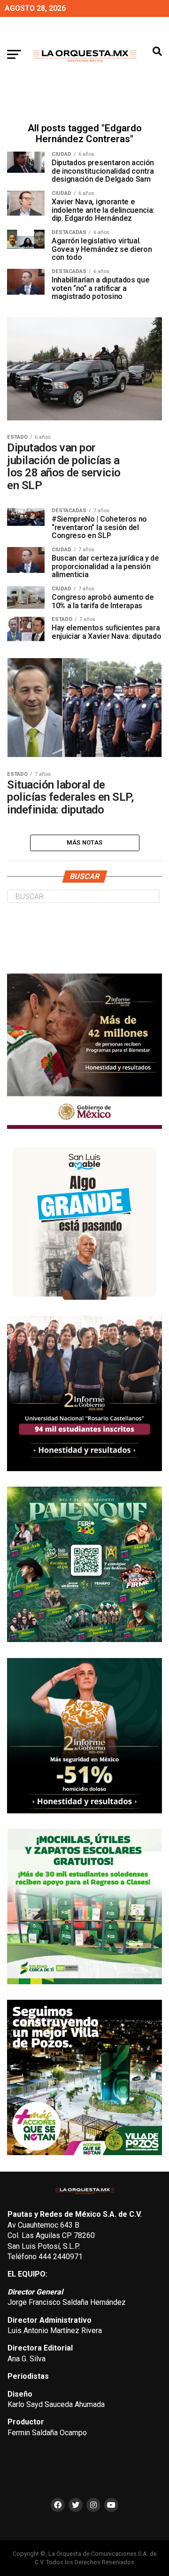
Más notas (84, 842)
